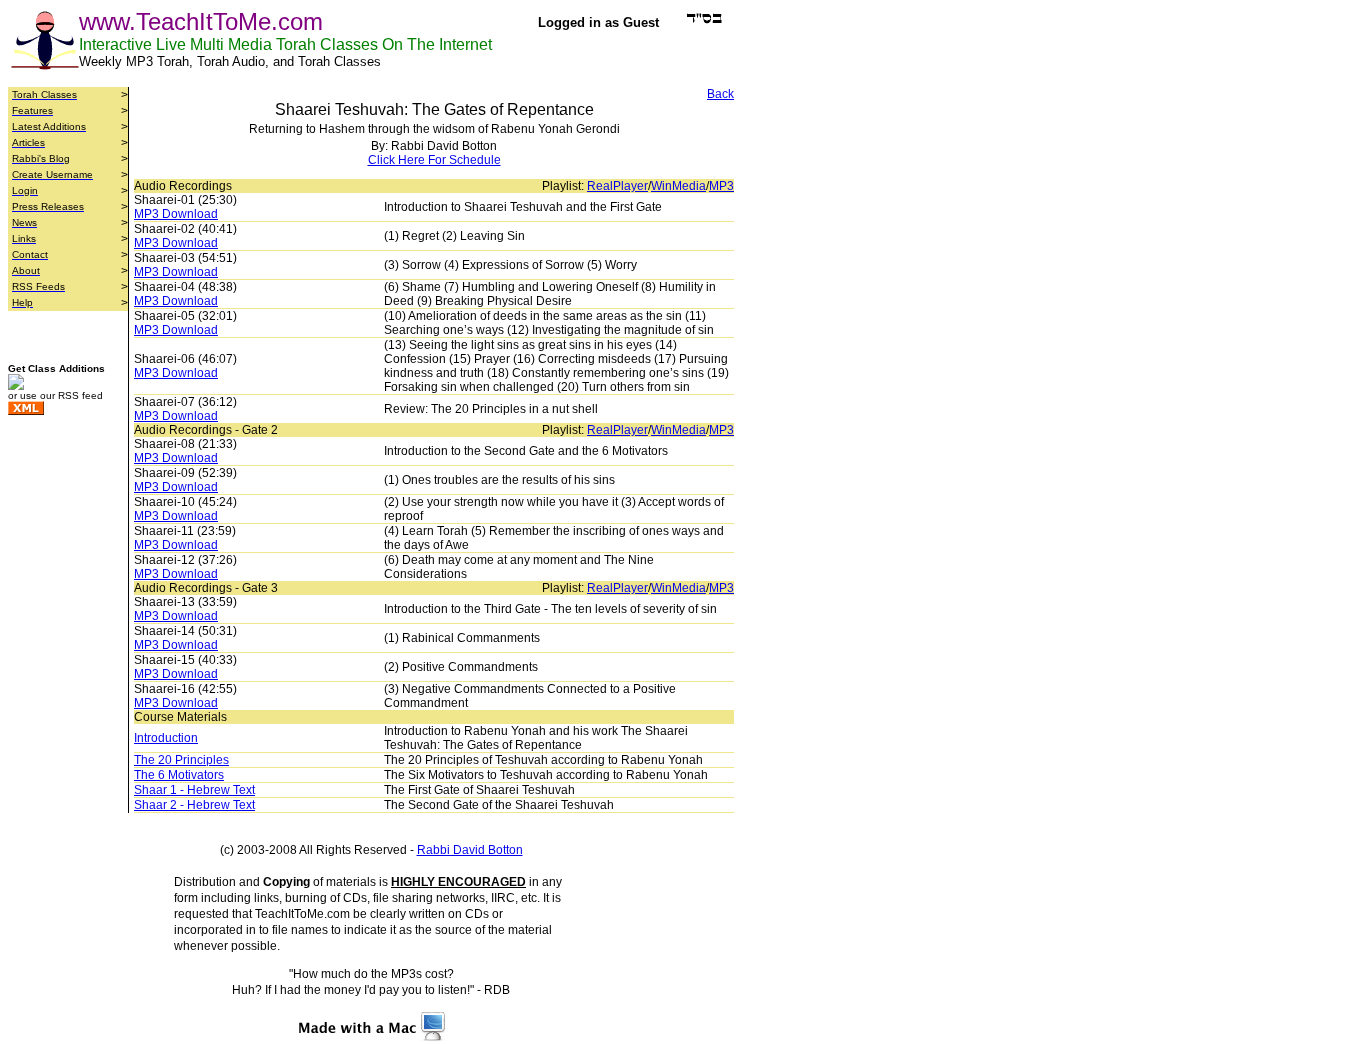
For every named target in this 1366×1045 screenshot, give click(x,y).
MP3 (721, 186)
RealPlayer (617, 186)
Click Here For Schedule (434, 160)
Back (720, 94)
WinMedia (678, 186)
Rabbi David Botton (470, 850)
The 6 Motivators (179, 775)
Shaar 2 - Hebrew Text (194, 805)
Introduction (166, 738)
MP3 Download (176, 214)
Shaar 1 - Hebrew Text (194, 790)
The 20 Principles (181, 760)
